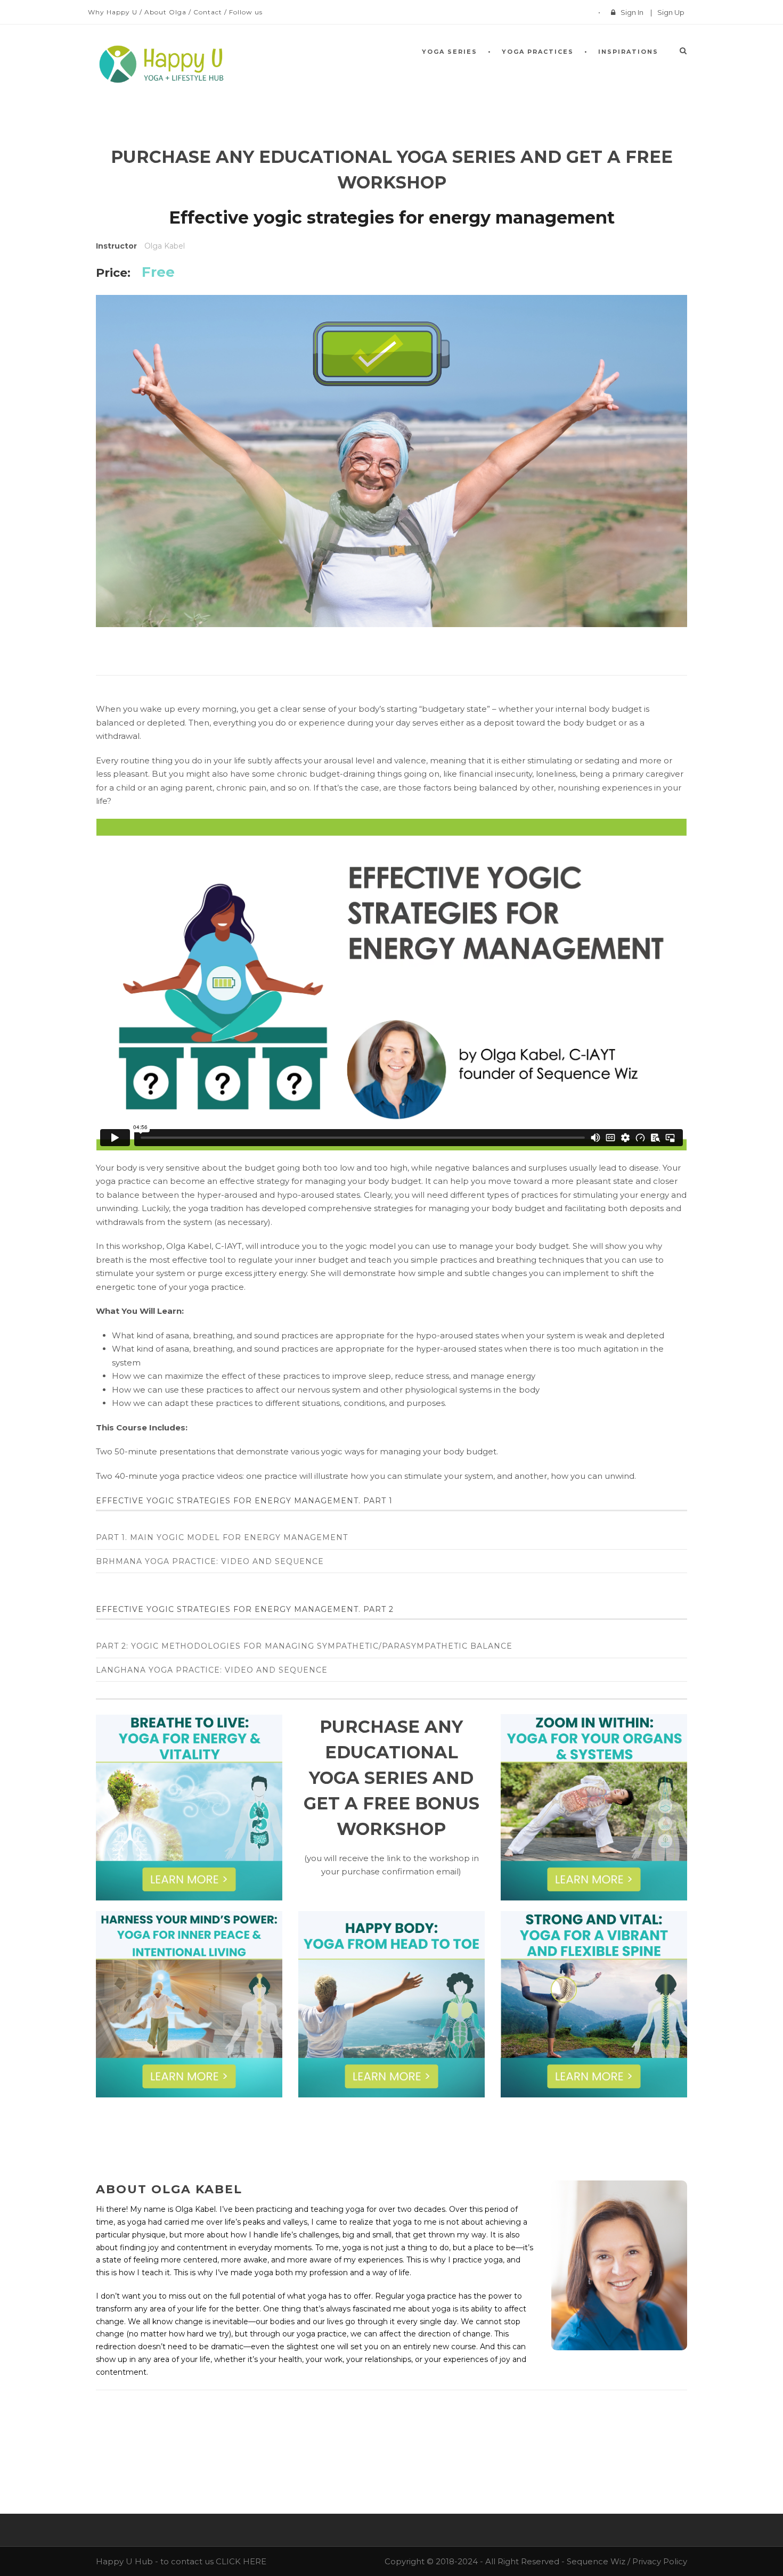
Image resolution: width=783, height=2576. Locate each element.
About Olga (165, 12)
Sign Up (671, 12)
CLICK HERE (241, 2561)
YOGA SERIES (450, 52)
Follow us (246, 12)
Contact (208, 12)
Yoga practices (538, 52)
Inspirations (628, 52)
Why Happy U (113, 12)
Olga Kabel (165, 246)
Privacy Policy (660, 2561)
